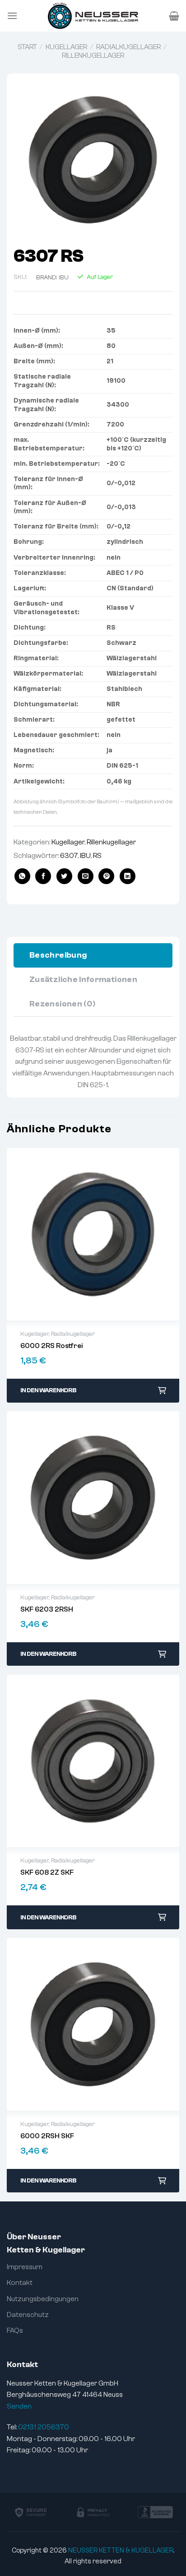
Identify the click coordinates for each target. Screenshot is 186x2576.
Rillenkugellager (93, 56)
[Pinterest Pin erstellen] (106, 876)
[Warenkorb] (174, 16)
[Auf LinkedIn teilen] (128, 876)
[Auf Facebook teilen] (43, 876)
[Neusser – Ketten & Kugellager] (93, 16)
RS (97, 856)
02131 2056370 (44, 2427)
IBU (64, 278)
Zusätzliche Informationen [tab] (83, 980)
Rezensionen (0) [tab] (62, 1004)
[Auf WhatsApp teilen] (22, 876)
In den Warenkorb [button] (48, 1390)
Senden (19, 2406)
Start (27, 47)
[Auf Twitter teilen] (64, 876)
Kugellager (66, 47)
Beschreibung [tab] (58, 955)
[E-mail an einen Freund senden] (86, 876)
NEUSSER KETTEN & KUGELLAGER (121, 2551)
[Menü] (12, 16)
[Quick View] (93, 1234)
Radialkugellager (128, 47)
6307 (69, 856)
